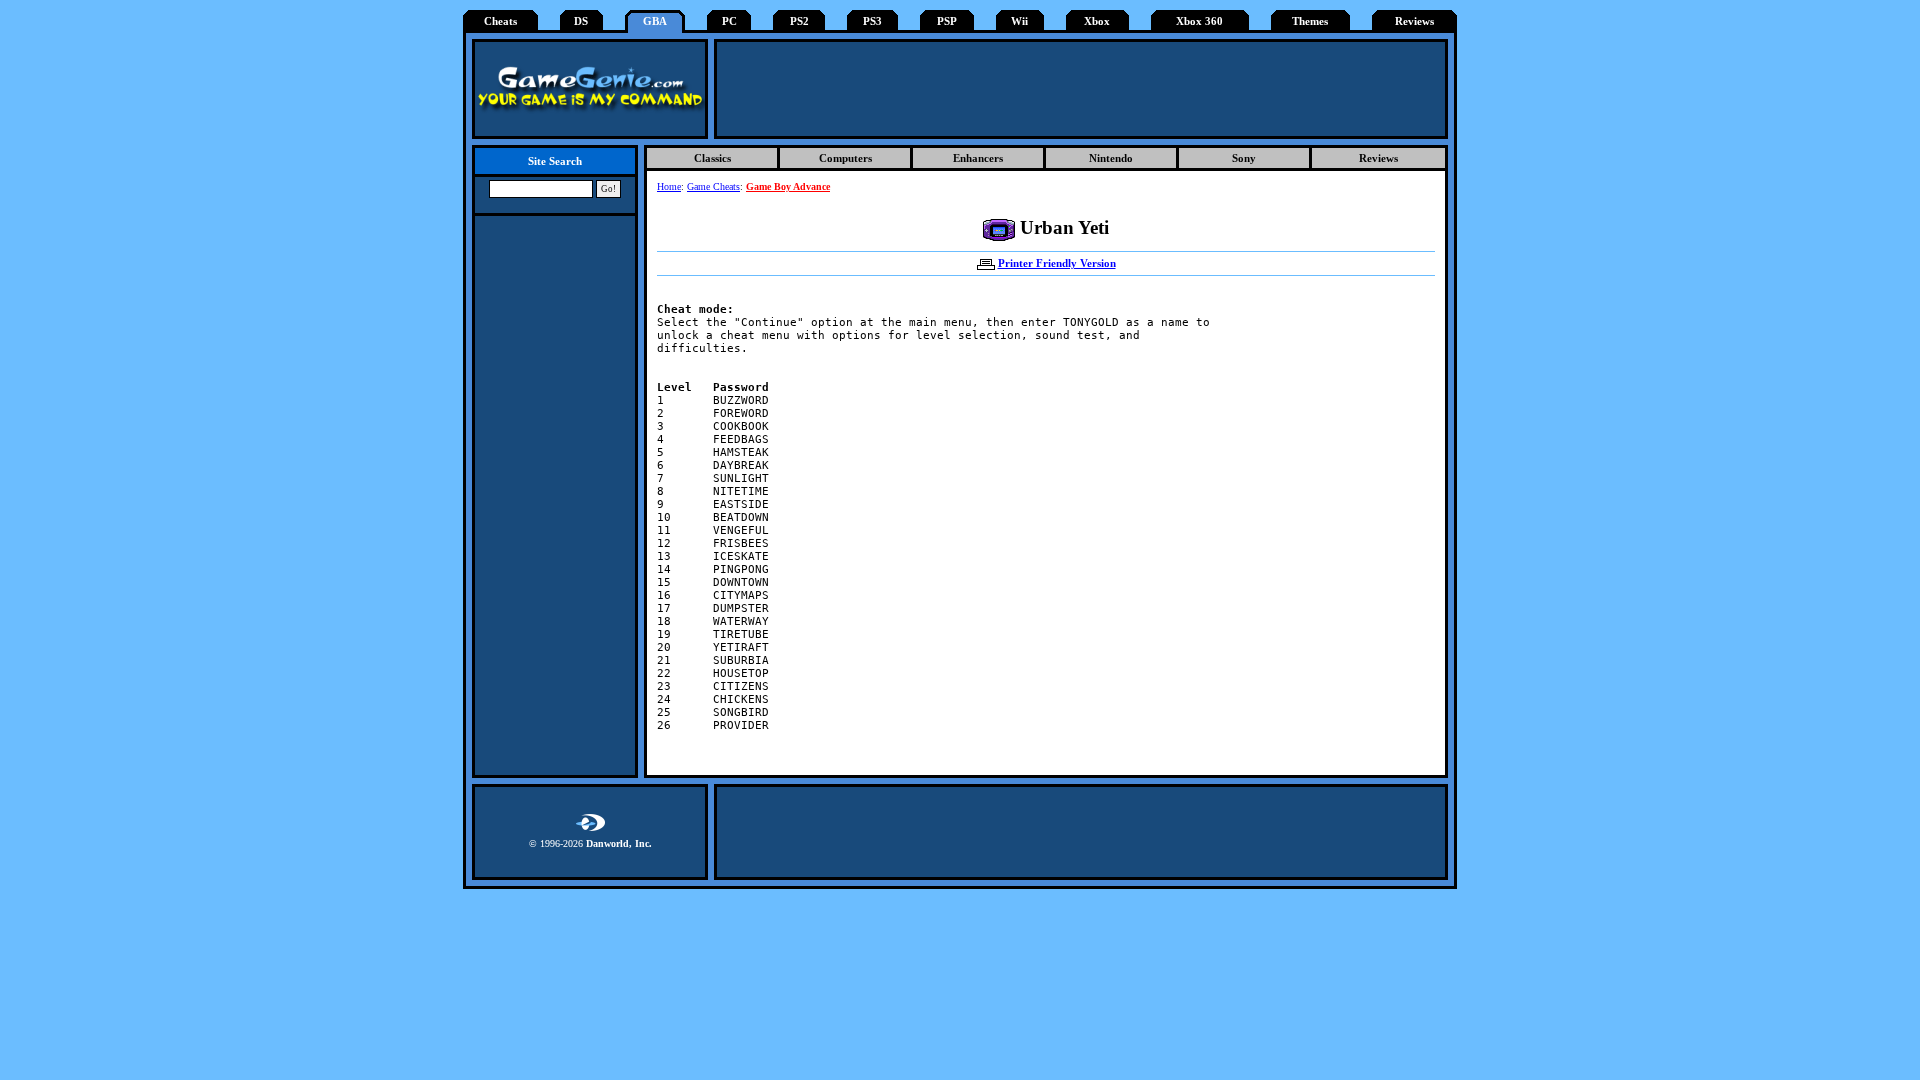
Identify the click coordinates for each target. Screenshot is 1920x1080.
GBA (655, 21)
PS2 (799, 21)
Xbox (1097, 21)
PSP (947, 21)
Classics (712, 158)
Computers (845, 158)
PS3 (872, 21)
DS (581, 21)
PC (729, 21)
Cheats (500, 21)
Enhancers (978, 158)
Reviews (1414, 21)
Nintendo (1111, 158)
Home (669, 186)
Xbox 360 (1199, 21)
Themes (1310, 21)
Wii (1019, 21)
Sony (1244, 158)
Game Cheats (713, 186)
